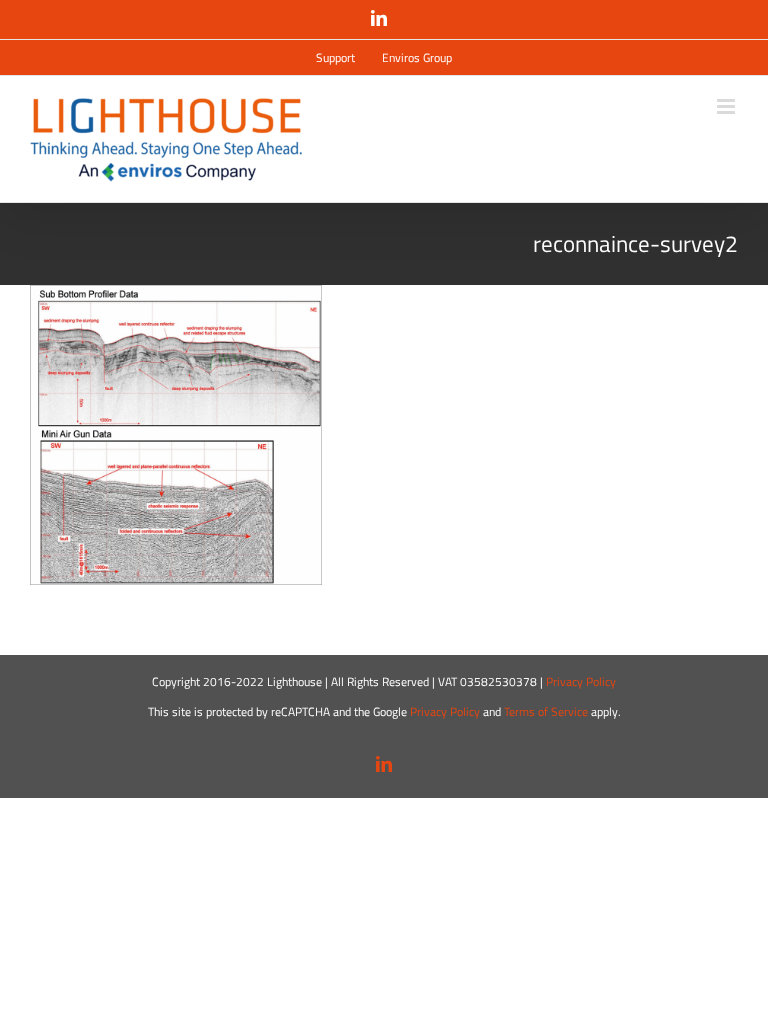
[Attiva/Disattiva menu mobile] (727, 106)
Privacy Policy (581, 681)
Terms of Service (546, 711)
